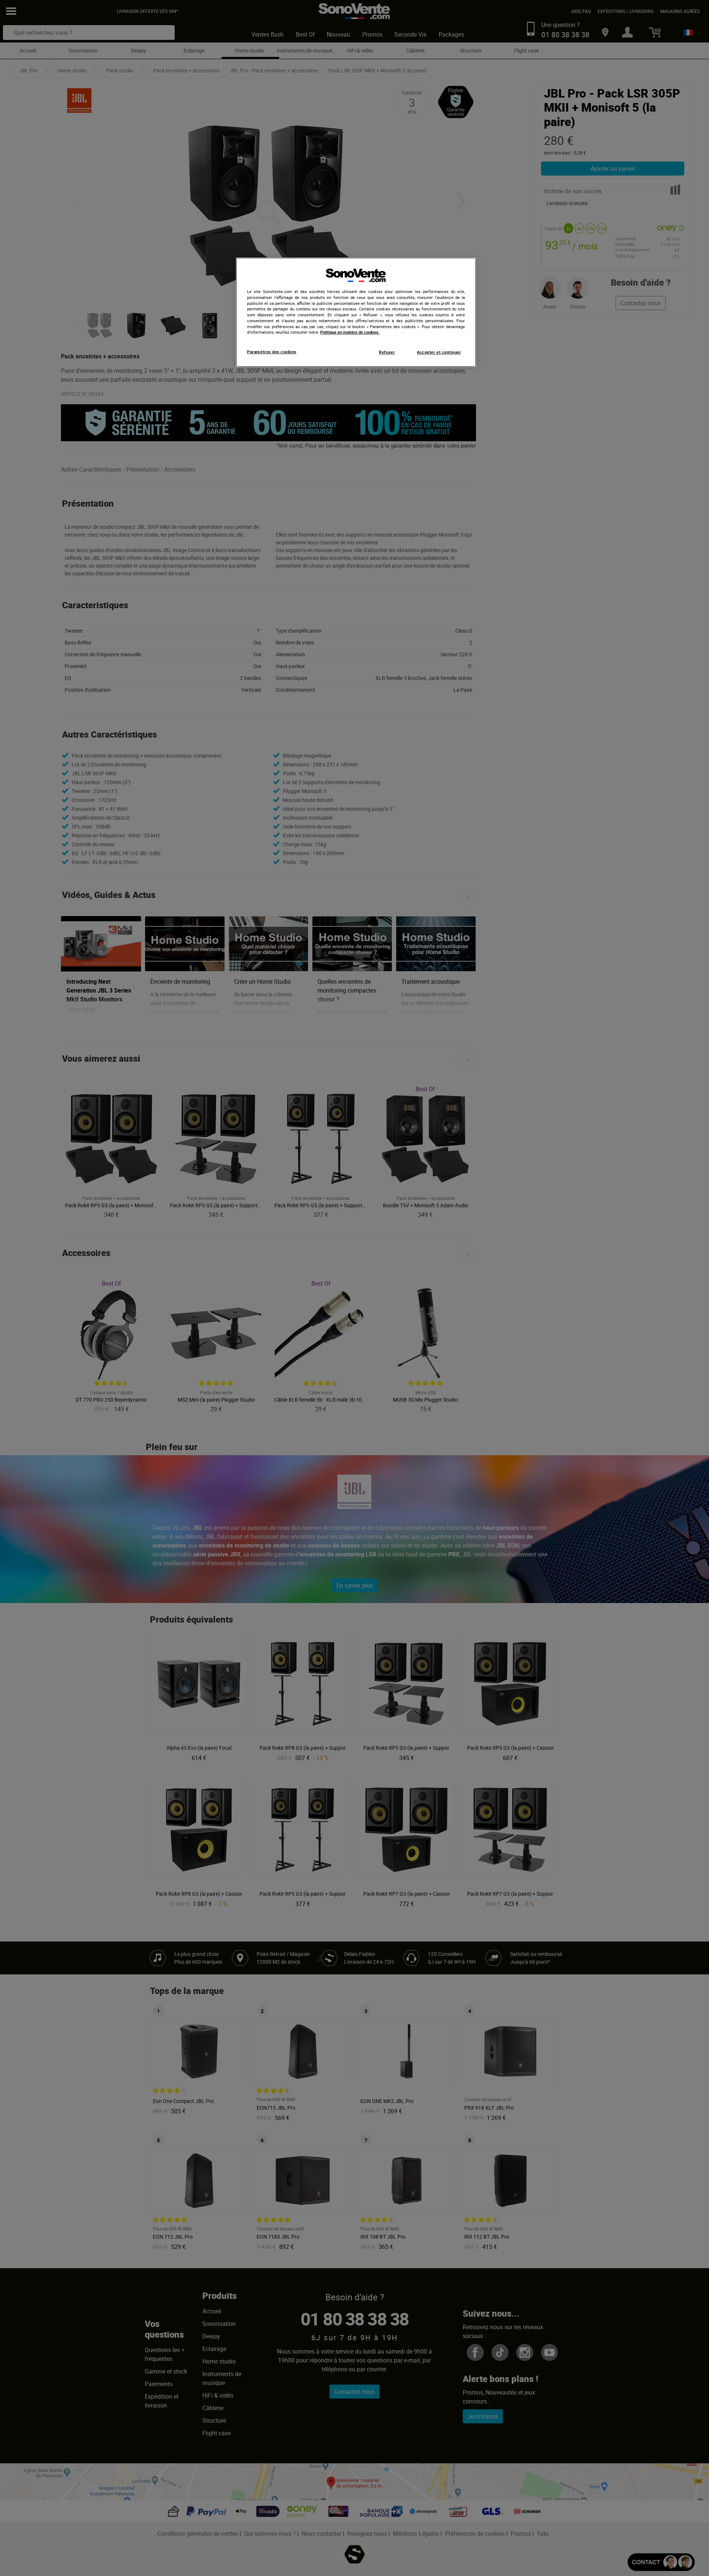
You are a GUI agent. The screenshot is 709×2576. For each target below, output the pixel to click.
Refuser (387, 352)
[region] (356, 312)
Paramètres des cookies (272, 352)
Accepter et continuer (439, 352)
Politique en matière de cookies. (350, 332)
